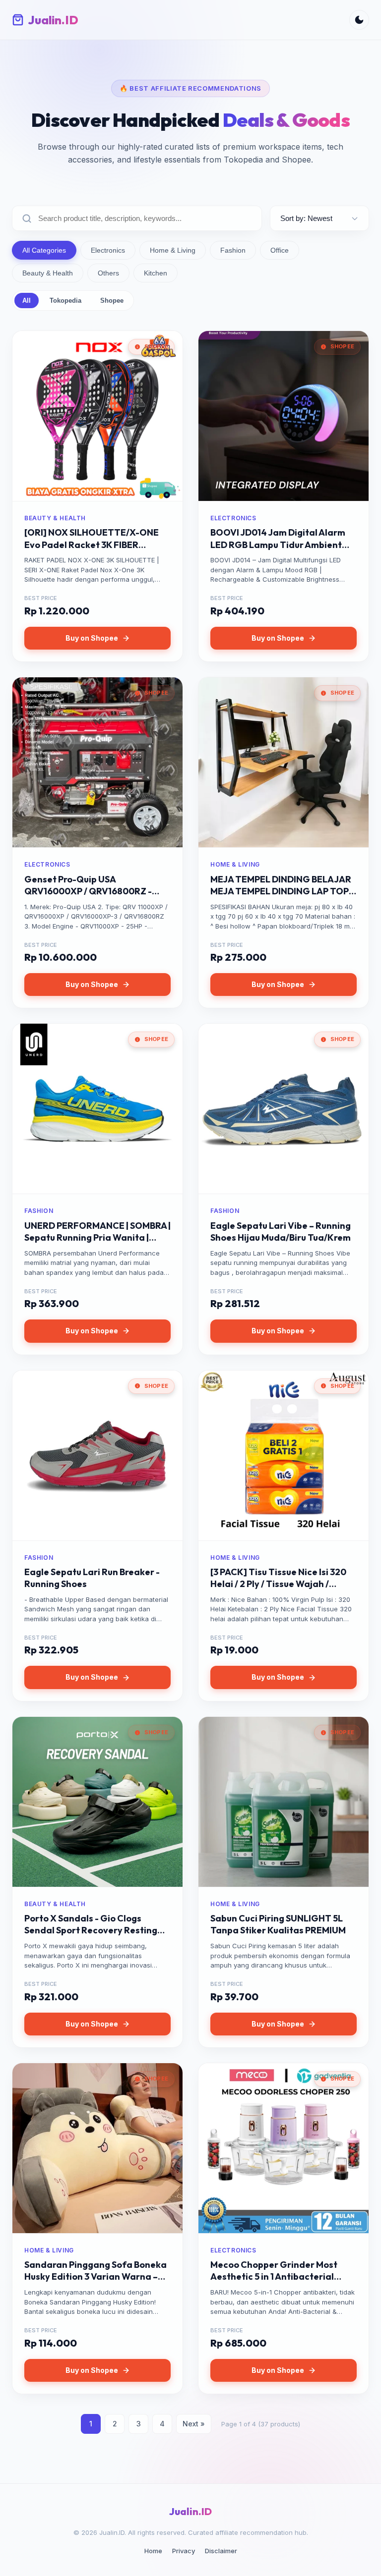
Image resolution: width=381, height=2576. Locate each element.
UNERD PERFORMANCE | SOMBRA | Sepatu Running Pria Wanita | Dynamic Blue (97, 1238)
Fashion (233, 250)
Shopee (112, 301)
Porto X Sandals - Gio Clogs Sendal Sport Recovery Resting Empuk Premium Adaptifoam (91, 1930)
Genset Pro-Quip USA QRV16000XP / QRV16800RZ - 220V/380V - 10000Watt (88, 891)
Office (280, 250)
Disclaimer (221, 2551)
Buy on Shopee (92, 638)
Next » (194, 2424)
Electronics (108, 250)
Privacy (184, 2551)
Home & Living (173, 250)
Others (108, 273)
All (27, 301)
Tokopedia (65, 301)
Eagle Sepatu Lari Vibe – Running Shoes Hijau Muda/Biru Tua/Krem (281, 1232)
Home (153, 2551)
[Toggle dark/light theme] (359, 20)
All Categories (44, 250)
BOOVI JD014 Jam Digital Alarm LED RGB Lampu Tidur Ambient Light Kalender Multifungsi (278, 545)
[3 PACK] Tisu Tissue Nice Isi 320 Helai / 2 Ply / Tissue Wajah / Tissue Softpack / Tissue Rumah (278, 1584)
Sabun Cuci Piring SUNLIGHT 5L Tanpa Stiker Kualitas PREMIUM (278, 1924)
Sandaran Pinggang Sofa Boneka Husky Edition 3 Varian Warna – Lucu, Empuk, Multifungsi (95, 2277)
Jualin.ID (190, 2511)
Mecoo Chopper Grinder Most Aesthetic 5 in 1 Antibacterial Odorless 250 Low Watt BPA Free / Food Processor (282, 2283)
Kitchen (156, 273)
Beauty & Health (48, 273)
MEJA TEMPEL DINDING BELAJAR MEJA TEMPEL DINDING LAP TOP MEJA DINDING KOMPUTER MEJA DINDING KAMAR (281, 897)
